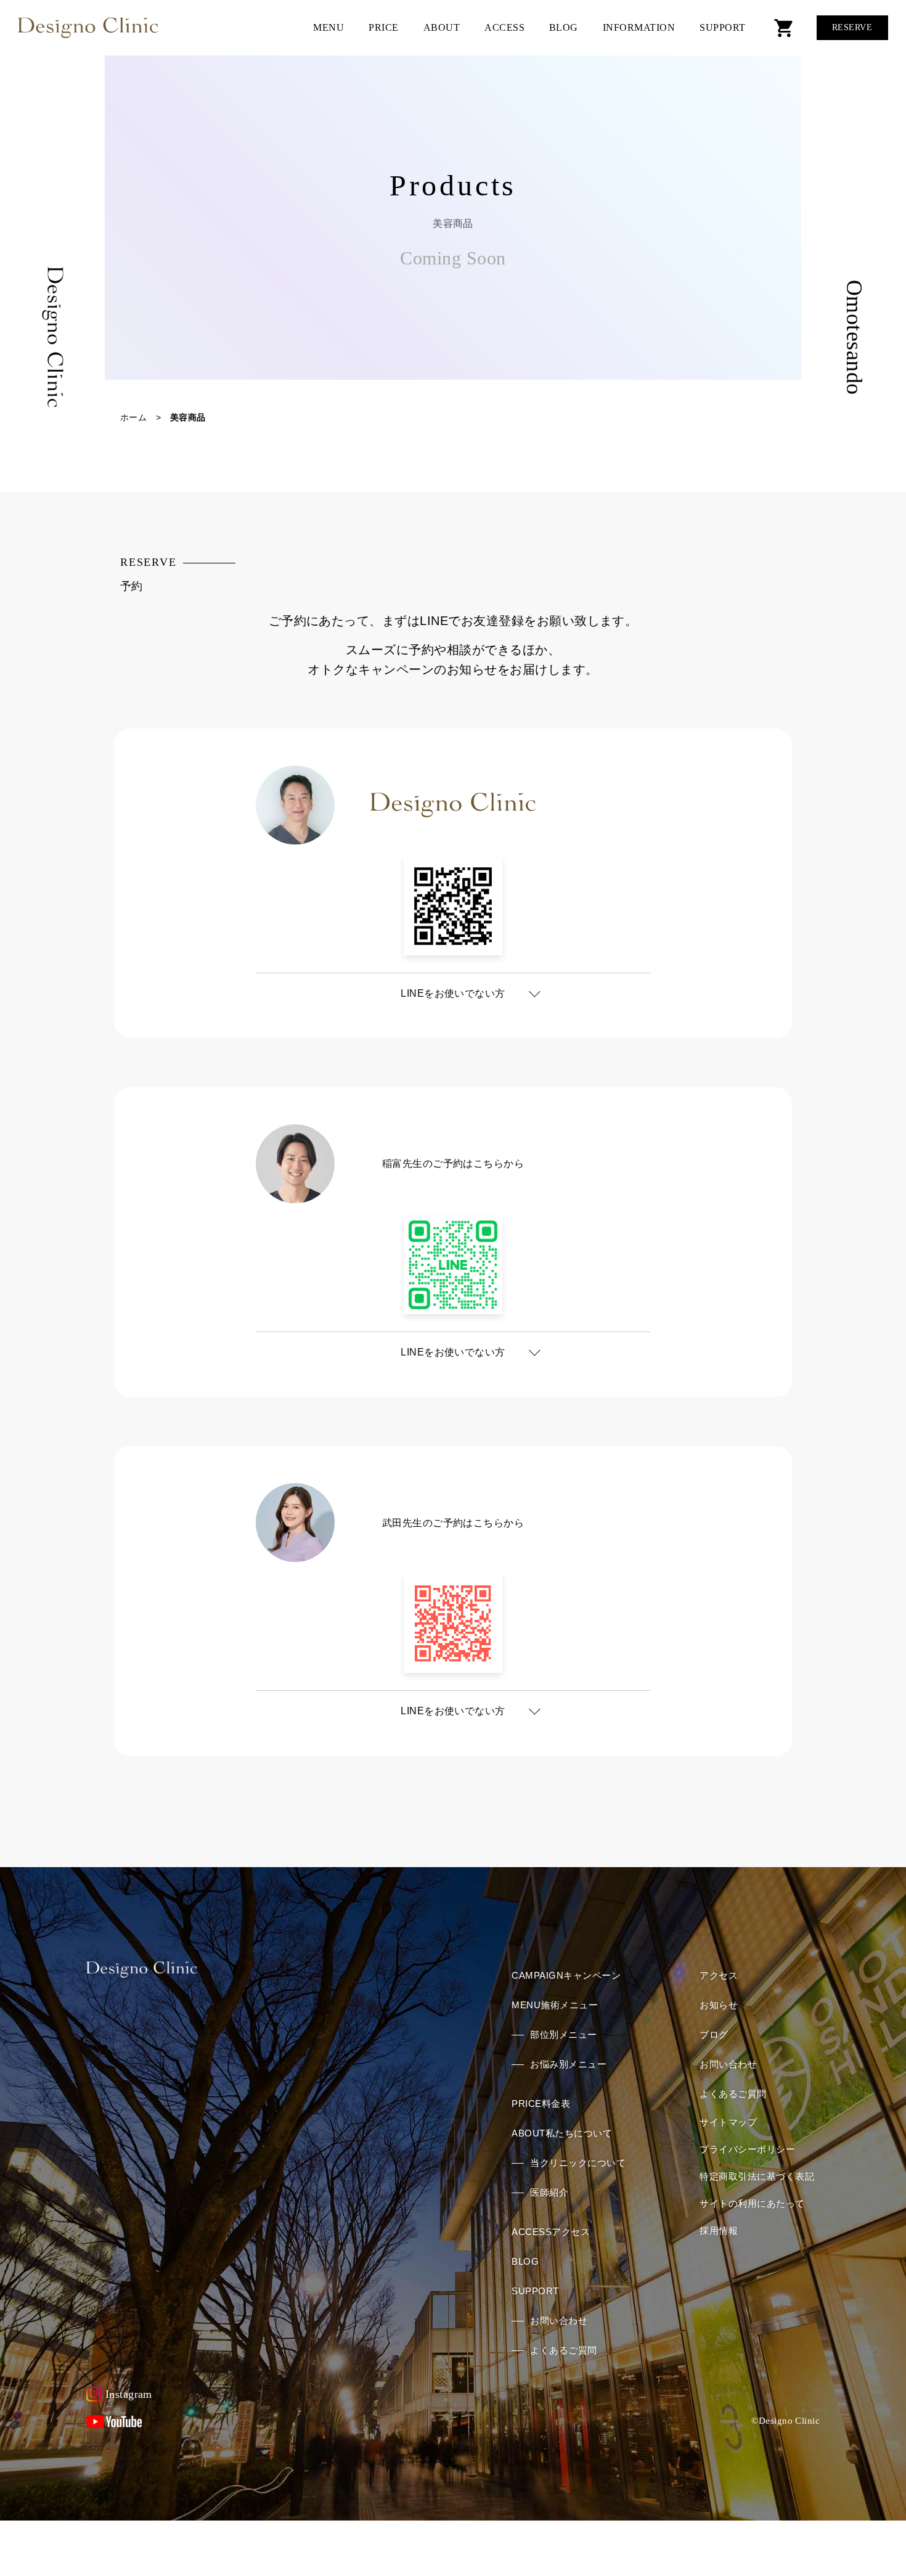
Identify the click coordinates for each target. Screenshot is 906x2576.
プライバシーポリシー (747, 2149)
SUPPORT (722, 27)
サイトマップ (728, 2122)
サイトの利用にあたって (752, 2203)
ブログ (714, 2034)
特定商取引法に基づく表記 (757, 2176)
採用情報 (719, 2230)
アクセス (551, 2232)
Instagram (129, 2394)
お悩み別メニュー (568, 2064)
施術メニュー (555, 2005)
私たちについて (562, 2133)
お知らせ (719, 2005)
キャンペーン (566, 1975)
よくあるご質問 (563, 2350)
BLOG (564, 27)
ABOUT (442, 27)
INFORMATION (639, 27)
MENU (329, 27)
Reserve (852, 27)
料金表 (541, 2104)
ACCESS (504, 27)
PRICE (383, 27)
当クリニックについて (578, 2163)
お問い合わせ (559, 2320)
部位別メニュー (563, 2034)
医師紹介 (549, 2192)
